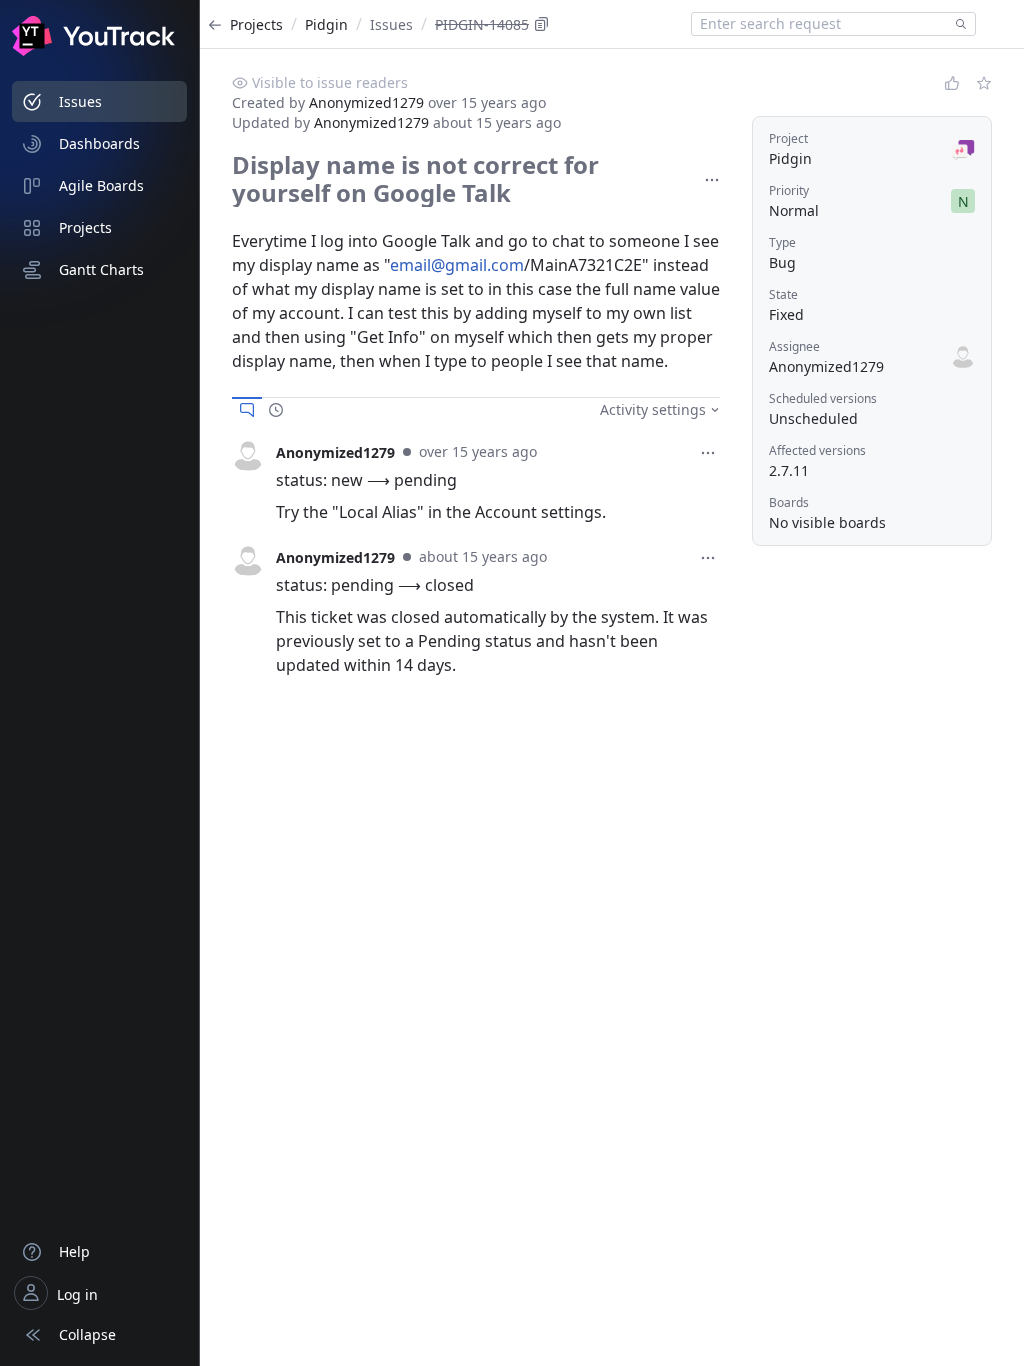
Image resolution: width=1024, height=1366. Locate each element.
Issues (391, 24)
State (783, 294)
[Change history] (276, 410)
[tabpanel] (476, 482)
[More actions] (708, 453)
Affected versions (817, 450)
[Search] (957, 24)
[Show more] (712, 180)
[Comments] (247, 410)
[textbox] (820, 24)
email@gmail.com (457, 265)
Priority (789, 190)
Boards (789, 502)
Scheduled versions (823, 398)
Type (782, 242)
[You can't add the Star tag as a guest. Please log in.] (984, 83)
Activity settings (653, 409)
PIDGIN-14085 (482, 24)
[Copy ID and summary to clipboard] (542, 24)
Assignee (794, 346)
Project (788, 138)
